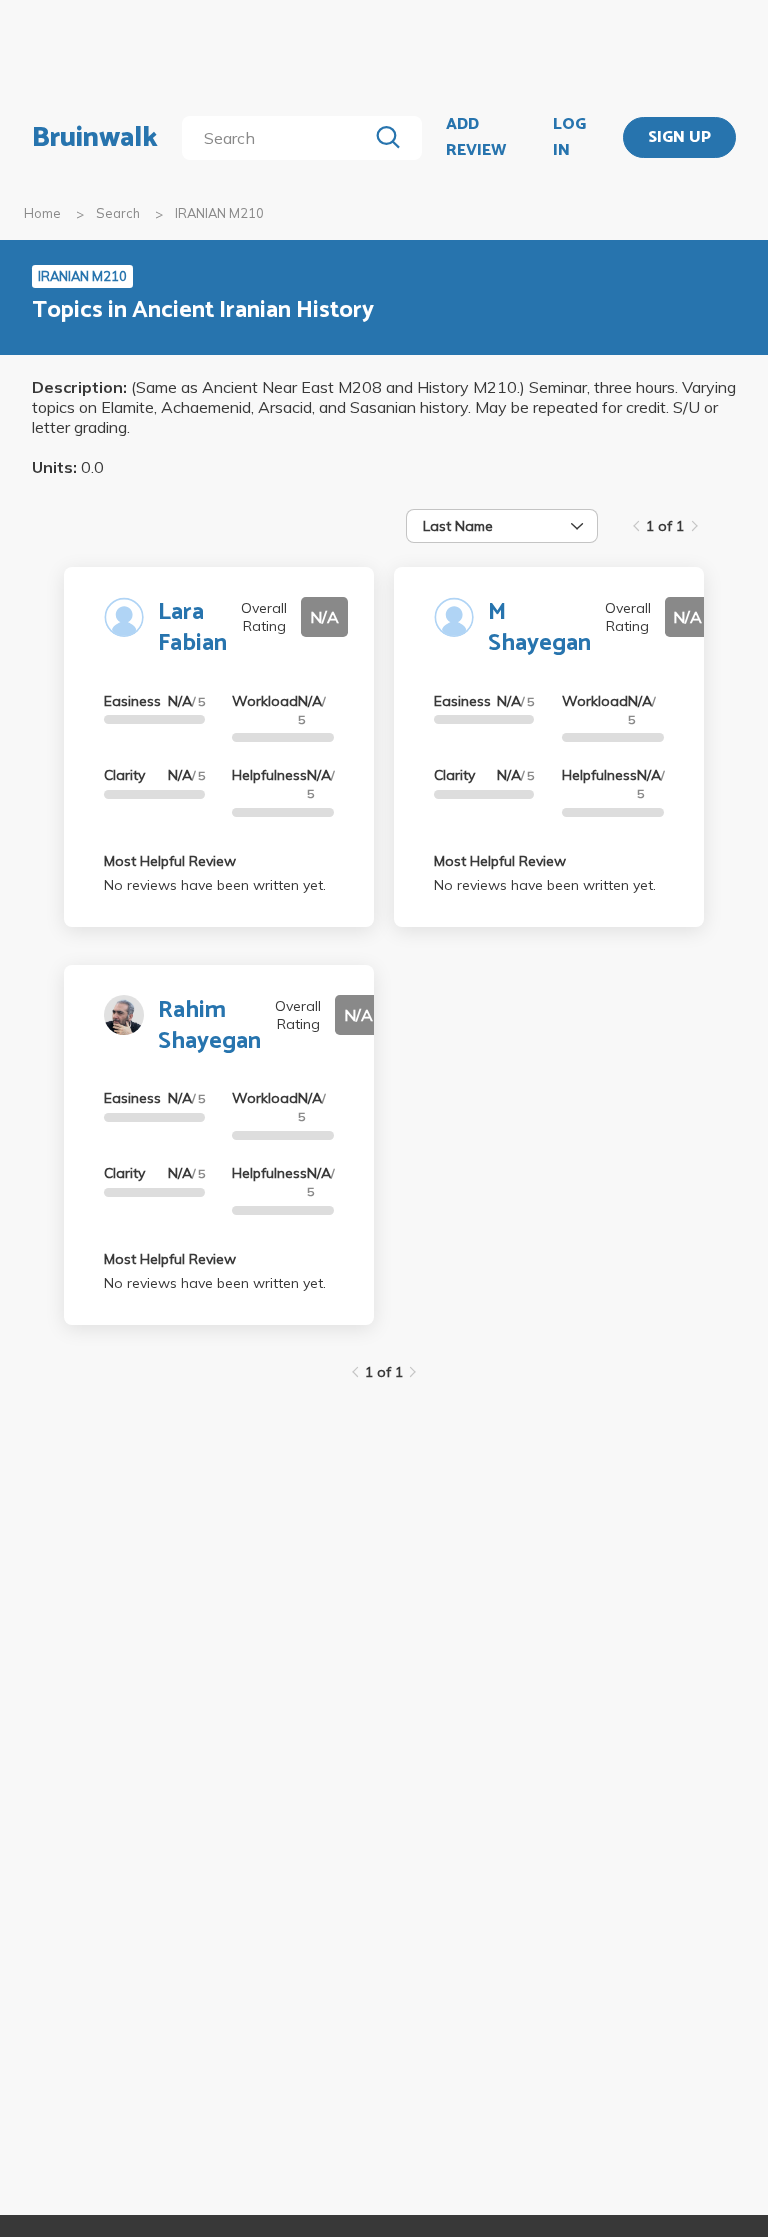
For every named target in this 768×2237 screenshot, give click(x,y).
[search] (278, 138)
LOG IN (569, 137)
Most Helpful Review (170, 861)
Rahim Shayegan (209, 1026)
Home (42, 213)
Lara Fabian (192, 628)
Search (118, 213)
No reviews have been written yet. (215, 885)
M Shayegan (539, 628)
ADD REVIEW (476, 137)
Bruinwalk (95, 138)
